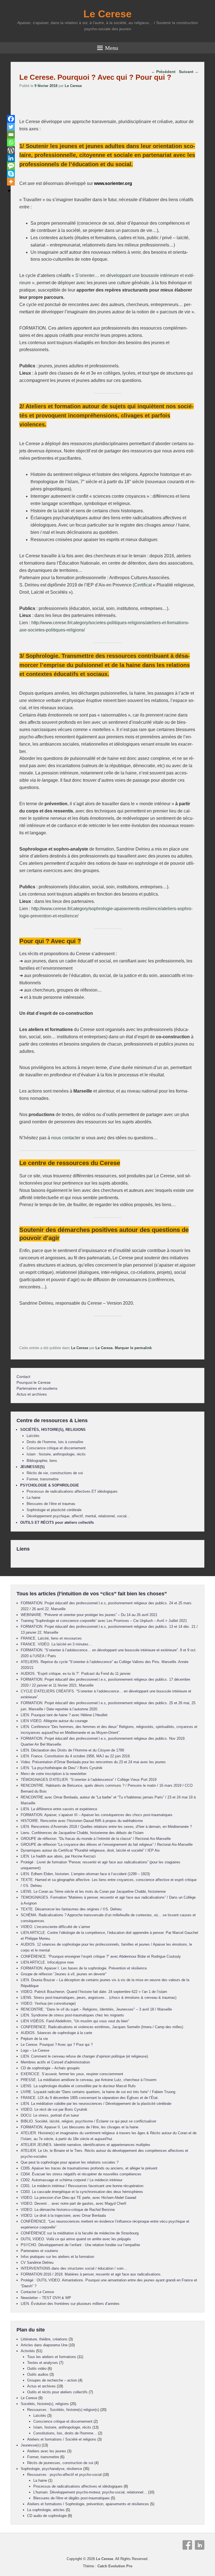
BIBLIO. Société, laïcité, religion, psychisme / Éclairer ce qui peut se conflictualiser (88, 2121)
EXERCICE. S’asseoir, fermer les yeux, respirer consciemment (72, 2074)
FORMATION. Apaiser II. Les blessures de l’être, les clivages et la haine (80, 2127)
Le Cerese (107, 14)
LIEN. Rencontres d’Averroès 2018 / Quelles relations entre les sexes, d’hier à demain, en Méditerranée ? (106, 1827)
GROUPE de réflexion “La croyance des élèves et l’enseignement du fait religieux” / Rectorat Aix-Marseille (107, 1844)
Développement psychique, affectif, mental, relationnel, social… (78, 1516)
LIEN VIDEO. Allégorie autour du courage (54, 1721)
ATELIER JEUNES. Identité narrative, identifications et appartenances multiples (86, 2145)
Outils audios (38, 2374)
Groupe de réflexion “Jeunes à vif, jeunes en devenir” (64, 1974)
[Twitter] (11, 127)
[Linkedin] (11, 158)
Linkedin (200, 2545)
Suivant (189, 72)
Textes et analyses (43, 2363)
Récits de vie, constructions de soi (55, 1473)
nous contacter (66, 1138)
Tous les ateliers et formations (52, 2357)
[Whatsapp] (11, 142)
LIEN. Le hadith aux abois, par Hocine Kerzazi (58, 1856)
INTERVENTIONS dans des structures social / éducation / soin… (74, 2268)
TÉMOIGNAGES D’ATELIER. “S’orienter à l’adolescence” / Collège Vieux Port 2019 (89, 1780)
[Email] (11, 135)
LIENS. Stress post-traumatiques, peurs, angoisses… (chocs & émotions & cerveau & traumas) (99, 1998)
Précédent (163, 72)
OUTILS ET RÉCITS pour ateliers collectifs (57, 1522)
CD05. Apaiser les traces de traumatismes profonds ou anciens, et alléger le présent (89, 2168)
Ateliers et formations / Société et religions (62, 2439)
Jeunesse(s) (31, 2445)
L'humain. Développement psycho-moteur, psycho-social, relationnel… (90, 2492)
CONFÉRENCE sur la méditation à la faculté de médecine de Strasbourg (80, 2233)
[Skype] (11, 174)
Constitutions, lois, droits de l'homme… (65, 2433)
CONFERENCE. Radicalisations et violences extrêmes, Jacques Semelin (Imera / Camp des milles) (102, 2027)
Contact (23, 1377)
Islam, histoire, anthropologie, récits (62, 2427)
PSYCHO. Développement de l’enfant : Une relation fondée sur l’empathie (80, 2245)
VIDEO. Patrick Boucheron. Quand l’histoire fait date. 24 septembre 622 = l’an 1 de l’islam (94, 1992)
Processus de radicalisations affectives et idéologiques (78, 2486)
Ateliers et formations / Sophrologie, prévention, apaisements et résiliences (88, 2504)
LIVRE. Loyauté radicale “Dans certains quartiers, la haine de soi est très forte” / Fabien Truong (98, 2092)
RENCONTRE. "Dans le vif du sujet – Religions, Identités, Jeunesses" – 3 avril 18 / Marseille (96, 2009)
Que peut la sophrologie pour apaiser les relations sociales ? (70, 2162)
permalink (143, 1348)
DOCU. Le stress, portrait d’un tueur (50, 2115)
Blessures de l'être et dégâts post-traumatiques (72, 2498)
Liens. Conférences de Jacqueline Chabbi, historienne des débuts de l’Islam (82, 1833)
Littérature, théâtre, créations (44, 2339)
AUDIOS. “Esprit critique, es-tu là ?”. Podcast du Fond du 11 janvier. (76, 1674)
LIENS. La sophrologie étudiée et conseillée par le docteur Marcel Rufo (78, 2086)
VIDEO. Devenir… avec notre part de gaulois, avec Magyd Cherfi (73, 2203)
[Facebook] (11, 119)
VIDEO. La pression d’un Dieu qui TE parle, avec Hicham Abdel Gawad (78, 2198)
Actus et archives (32, 1394)
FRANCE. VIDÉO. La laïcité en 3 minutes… (56, 1644)
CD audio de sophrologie (47, 2516)
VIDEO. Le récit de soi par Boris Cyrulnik (54, 2109)
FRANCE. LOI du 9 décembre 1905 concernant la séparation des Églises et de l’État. (90, 2098)
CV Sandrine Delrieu (37, 2262)
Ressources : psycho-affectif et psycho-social (64, 2475)
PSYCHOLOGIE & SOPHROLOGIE (50, 1485)
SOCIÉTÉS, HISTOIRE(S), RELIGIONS (53, 1430)
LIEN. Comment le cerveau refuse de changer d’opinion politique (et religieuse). (85, 2056)
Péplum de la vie (34, 2039)
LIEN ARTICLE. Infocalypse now (47, 1962)
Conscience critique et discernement (56, 1448)
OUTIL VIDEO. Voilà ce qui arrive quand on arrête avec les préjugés (76, 2239)
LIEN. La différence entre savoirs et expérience (59, 1809)
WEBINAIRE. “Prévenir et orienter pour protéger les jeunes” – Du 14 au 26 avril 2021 (89, 1615)
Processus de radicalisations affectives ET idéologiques (72, 1491)
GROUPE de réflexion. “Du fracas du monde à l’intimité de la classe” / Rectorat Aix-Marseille (96, 1839)
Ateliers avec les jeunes (47, 2451)
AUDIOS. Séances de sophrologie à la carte (56, 2033)
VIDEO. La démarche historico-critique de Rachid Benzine (68, 2210)
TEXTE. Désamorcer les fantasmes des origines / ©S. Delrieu (71, 1909)
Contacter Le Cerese (37, 2292)
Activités (28, 2351)
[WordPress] (11, 150)
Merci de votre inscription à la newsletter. (54, 1774)
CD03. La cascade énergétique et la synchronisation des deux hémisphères (82, 2192)
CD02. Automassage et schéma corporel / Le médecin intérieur (72, 2180)
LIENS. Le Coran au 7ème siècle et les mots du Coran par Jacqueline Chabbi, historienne (93, 1892)
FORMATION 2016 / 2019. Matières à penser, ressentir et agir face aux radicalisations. (91, 2274)
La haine (33, 1498)
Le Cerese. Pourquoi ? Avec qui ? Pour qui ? (57, 2045)
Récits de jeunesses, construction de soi (60, 2463)
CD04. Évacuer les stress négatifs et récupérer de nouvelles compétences (81, 2174)
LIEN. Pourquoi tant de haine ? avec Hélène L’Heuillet (64, 1715)
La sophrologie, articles (46, 2510)
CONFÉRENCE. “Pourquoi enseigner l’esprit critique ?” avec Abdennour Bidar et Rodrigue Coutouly (101, 1956)
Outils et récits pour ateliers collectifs (57, 2392)
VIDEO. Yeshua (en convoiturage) (48, 2003)
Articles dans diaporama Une (44, 2345)
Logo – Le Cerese (35, 2050)
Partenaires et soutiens (37, 1388)
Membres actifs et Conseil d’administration (55, 2062)
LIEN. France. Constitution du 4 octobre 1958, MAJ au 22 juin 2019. (76, 1756)
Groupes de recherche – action (52, 2380)
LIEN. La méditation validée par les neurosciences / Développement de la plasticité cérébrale (96, 2104)
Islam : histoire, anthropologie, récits (56, 1454)
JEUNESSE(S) (32, 1467)
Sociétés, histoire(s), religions (45, 2404)
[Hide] (9, 191)
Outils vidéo (37, 2369)
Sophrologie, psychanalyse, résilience (51, 2469)
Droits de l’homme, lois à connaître (55, 1442)
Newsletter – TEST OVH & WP (46, 2298)
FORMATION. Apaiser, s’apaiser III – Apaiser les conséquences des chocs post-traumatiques (97, 1815)
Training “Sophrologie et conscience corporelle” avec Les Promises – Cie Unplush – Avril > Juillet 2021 (104, 1621)
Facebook (187, 2545)
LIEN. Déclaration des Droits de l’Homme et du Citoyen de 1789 (72, 1750)
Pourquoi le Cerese (34, 1382)
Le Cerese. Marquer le (115, 1348)
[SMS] (11, 166)
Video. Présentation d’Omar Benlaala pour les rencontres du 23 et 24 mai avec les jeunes (93, 1762)
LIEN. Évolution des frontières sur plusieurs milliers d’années (70, 2304)
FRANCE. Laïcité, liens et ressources (51, 1638)
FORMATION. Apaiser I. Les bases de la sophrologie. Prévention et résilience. (84, 1968)
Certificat (143, 585)
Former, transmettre (43, 1479)
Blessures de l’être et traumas (51, 1504)
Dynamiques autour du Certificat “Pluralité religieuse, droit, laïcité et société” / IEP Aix (90, 1850)
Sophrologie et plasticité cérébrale (54, 1510)
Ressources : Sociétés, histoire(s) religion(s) (63, 2410)
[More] (11, 182)
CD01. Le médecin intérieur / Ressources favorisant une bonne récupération (82, 2186)
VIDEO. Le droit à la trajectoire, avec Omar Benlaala (63, 2215)
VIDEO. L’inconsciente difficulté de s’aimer (55, 1927)
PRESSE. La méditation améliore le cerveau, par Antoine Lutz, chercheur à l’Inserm (89, 2080)
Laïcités (33, 1436)
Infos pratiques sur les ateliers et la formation (57, 2257)
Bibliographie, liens (42, 1461)
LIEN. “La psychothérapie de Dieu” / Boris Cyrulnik (62, 1768)
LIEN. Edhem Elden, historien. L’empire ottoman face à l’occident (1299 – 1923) (85, 1874)
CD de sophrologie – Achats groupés (50, 2068)
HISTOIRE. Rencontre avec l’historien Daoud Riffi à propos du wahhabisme (82, 1821)
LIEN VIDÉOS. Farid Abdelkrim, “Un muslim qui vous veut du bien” (75, 2021)
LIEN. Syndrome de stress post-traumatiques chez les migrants (72, 2015)
